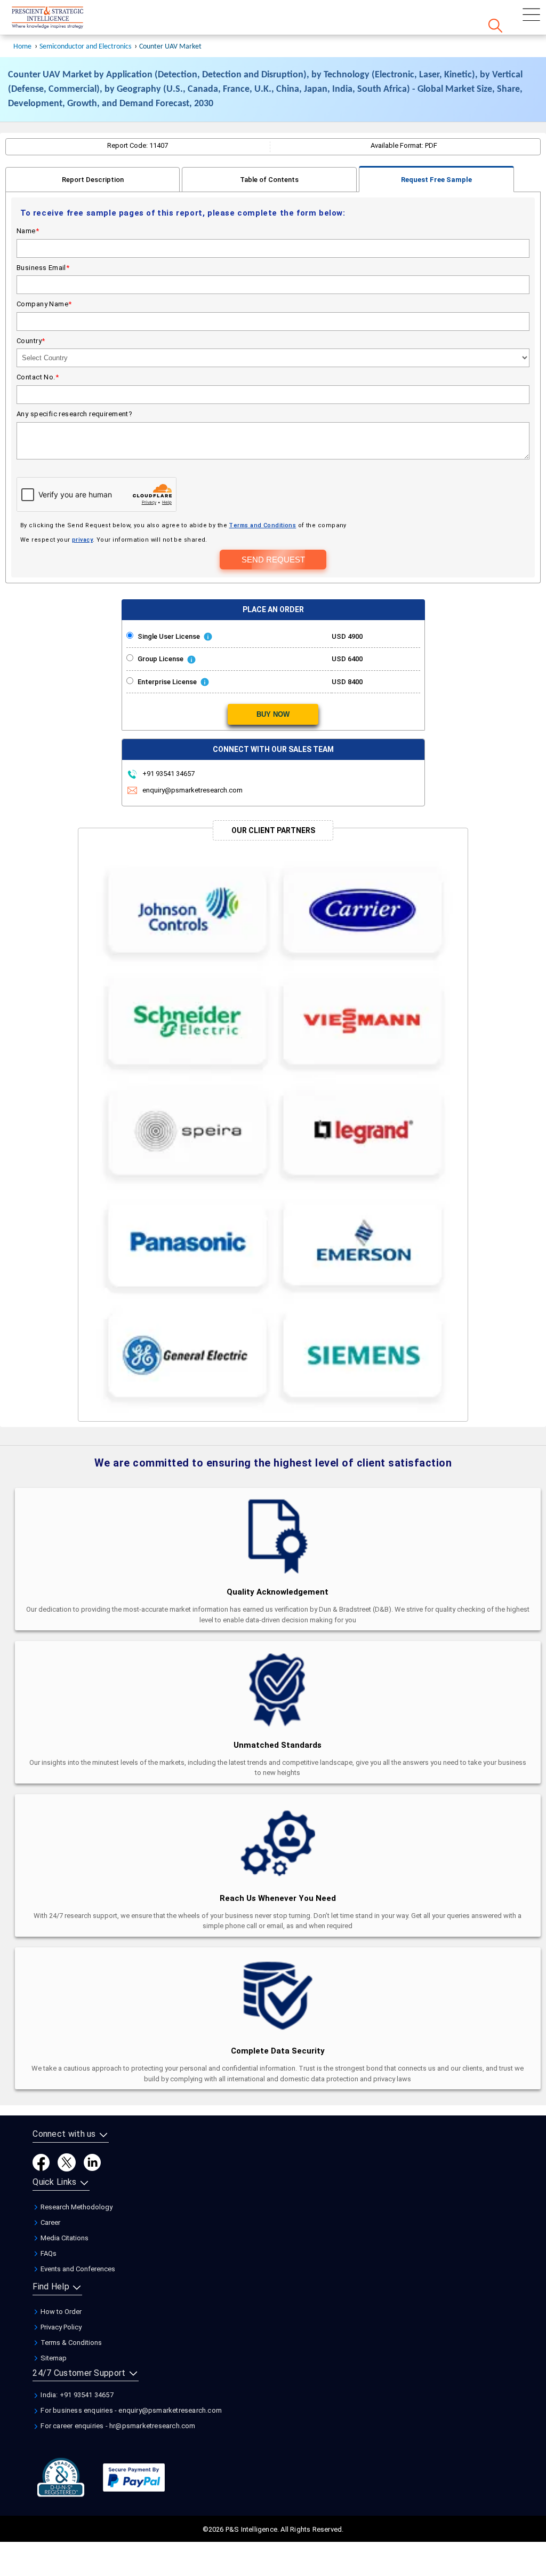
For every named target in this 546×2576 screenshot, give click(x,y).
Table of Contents (269, 180)
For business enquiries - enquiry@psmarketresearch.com (130, 2410)
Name (28, 231)
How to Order (60, 2312)
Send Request (273, 560)
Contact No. (38, 377)
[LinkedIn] (92, 2162)
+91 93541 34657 (168, 774)
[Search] (495, 26)
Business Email (43, 268)
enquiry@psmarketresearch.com (192, 790)
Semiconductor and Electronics (85, 47)
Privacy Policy (60, 2327)
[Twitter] (67, 2162)
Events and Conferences (77, 2269)
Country (31, 341)
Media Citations (64, 2238)
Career (50, 2222)
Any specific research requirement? (74, 414)
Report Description (93, 180)
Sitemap (53, 2358)
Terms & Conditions (70, 2343)
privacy (82, 540)
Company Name (44, 304)
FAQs (48, 2253)
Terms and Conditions (262, 525)
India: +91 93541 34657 (76, 2395)
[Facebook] (41, 2162)
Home (22, 47)
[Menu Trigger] (531, 15)
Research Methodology (76, 2207)
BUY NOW (273, 714)
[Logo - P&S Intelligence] (61, 19)
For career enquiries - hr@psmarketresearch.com (117, 2426)
